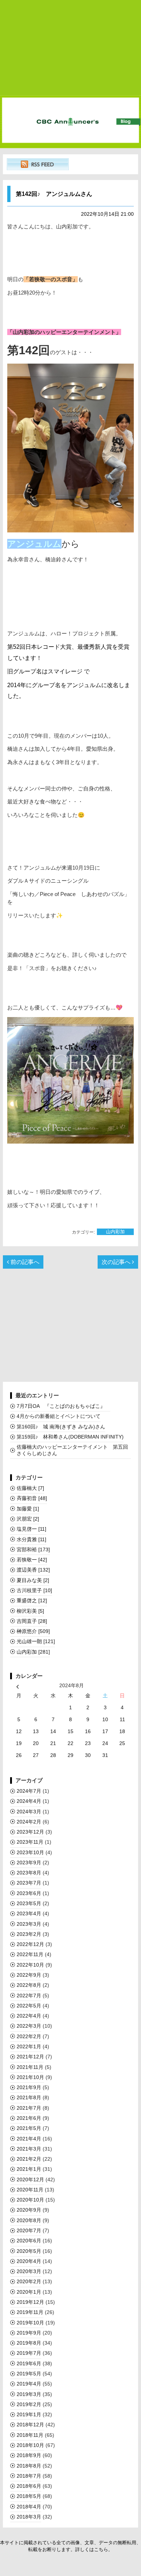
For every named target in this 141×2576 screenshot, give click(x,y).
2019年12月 (30, 2302)
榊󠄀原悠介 (33, 1631)
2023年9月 (29, 1863)
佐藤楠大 (30, 1488)
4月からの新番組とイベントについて (59, 1416)
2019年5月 (29, 2374)
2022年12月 (30, 1944)
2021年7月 (29, 2108)
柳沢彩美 (30, 1611)
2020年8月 (29, 2220)
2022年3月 (29, 2026)
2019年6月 (29, 2363)
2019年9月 (29, 2333)
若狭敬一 (32, 1560)
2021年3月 (29, 2149)
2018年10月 (30, 2445)
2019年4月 (29, 2384)
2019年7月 (29, 2353)
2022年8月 (29, 1985)
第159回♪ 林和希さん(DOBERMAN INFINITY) (70, 1437)
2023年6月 (29, 1893)
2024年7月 (29, 1791)
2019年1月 (29, 2414)
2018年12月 (30, 2425)
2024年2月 (29, 1822)
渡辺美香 (33, 1570)
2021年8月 (29, 2097)
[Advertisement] (70, 48)
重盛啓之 (32, 1600)
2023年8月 (29, 1873)
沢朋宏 (28, 1519)
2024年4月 (29, 1801)
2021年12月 (30, 2057)
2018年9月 (29, 2455)
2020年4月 (29, 2261)
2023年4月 (29, 1913)
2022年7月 (29, 1996)
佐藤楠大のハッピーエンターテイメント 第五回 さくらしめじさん (74, 1450)
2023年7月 (29, 1883)
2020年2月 (29, 2281)
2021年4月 (29, 2139)
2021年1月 (29, 2169)
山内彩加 (115, 1232)
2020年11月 (30, 2190)
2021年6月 (29, 2118)
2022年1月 (29, 2046)
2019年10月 (30, 2323)
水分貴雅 (31, 1539)
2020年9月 (29, 2210)
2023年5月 (29, 1903)
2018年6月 (29, 2486)
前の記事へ (24, 1262)
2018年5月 (29, 2496)
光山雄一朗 (36, 1641)
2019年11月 (30, 2312)
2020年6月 (29, 2241)
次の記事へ (117, 1262)
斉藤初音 (32, 1498)
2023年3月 (29, 1924)
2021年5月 (29, 2128)
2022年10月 (30, 1965)
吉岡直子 (32, 1621)
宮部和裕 (33, 1550)
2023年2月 (29, 1934)
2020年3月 (29, 2271)
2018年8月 (29, 2466)
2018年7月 (29, 2476)
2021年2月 (29, 2159)
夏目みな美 (33, 1580)
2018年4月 (29, 2507)
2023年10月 (30, 1852)
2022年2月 (29, 2036)
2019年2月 (29, 2404)
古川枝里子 (34, 1590)
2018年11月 (30, 2435)
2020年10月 (30, 2200)
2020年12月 (30, 2179)
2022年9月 (29, 1975)
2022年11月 (30, 1954)
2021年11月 (30, 2067)
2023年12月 (30, 1832)
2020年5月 (29, 2251)
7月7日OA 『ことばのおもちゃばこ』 (63, 1406)
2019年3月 (29, 2394)
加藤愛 (28, 1509)
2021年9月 (29, 2087)
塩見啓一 (31, 1529)
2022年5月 (29, 2006)
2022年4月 (29, 2016)
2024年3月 (29, 1812)
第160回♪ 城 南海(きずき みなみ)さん (61, 1427)
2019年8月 (29, 2343)
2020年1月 (29, 2292)
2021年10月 (30, 2077)
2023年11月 (30, 1842)
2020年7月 (29, 2230)
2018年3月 (29, 2517)
